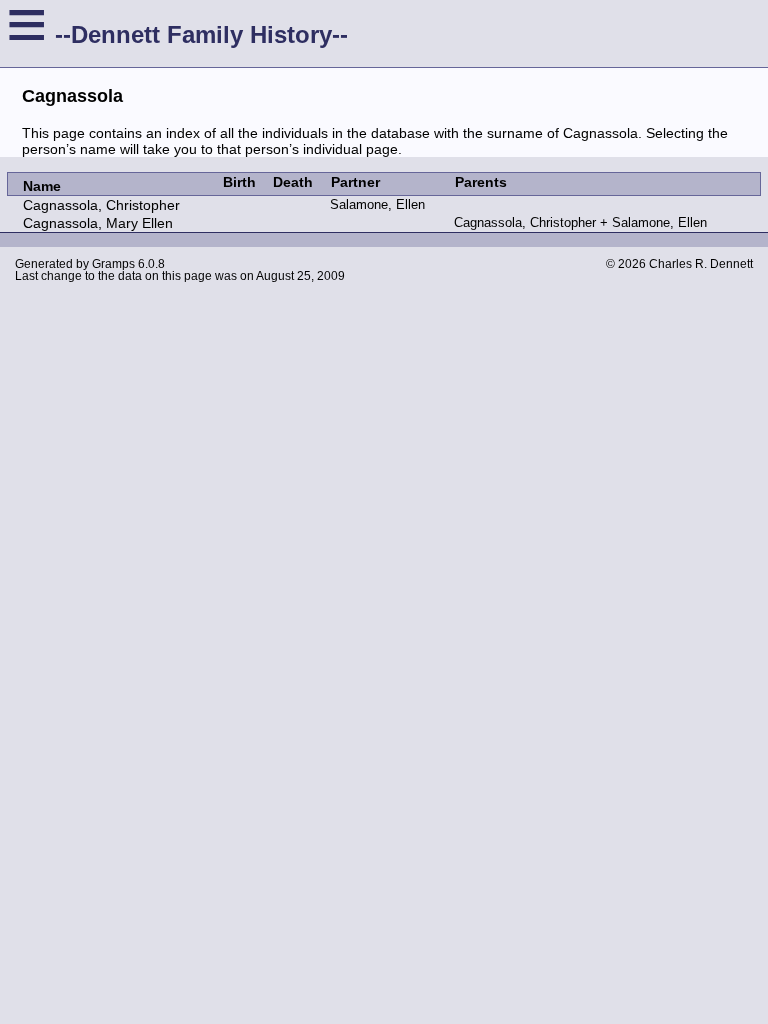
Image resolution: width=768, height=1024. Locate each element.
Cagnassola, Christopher (101, 205)
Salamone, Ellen (377, 204)
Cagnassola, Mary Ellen (98, 223)
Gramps (113, 264)
